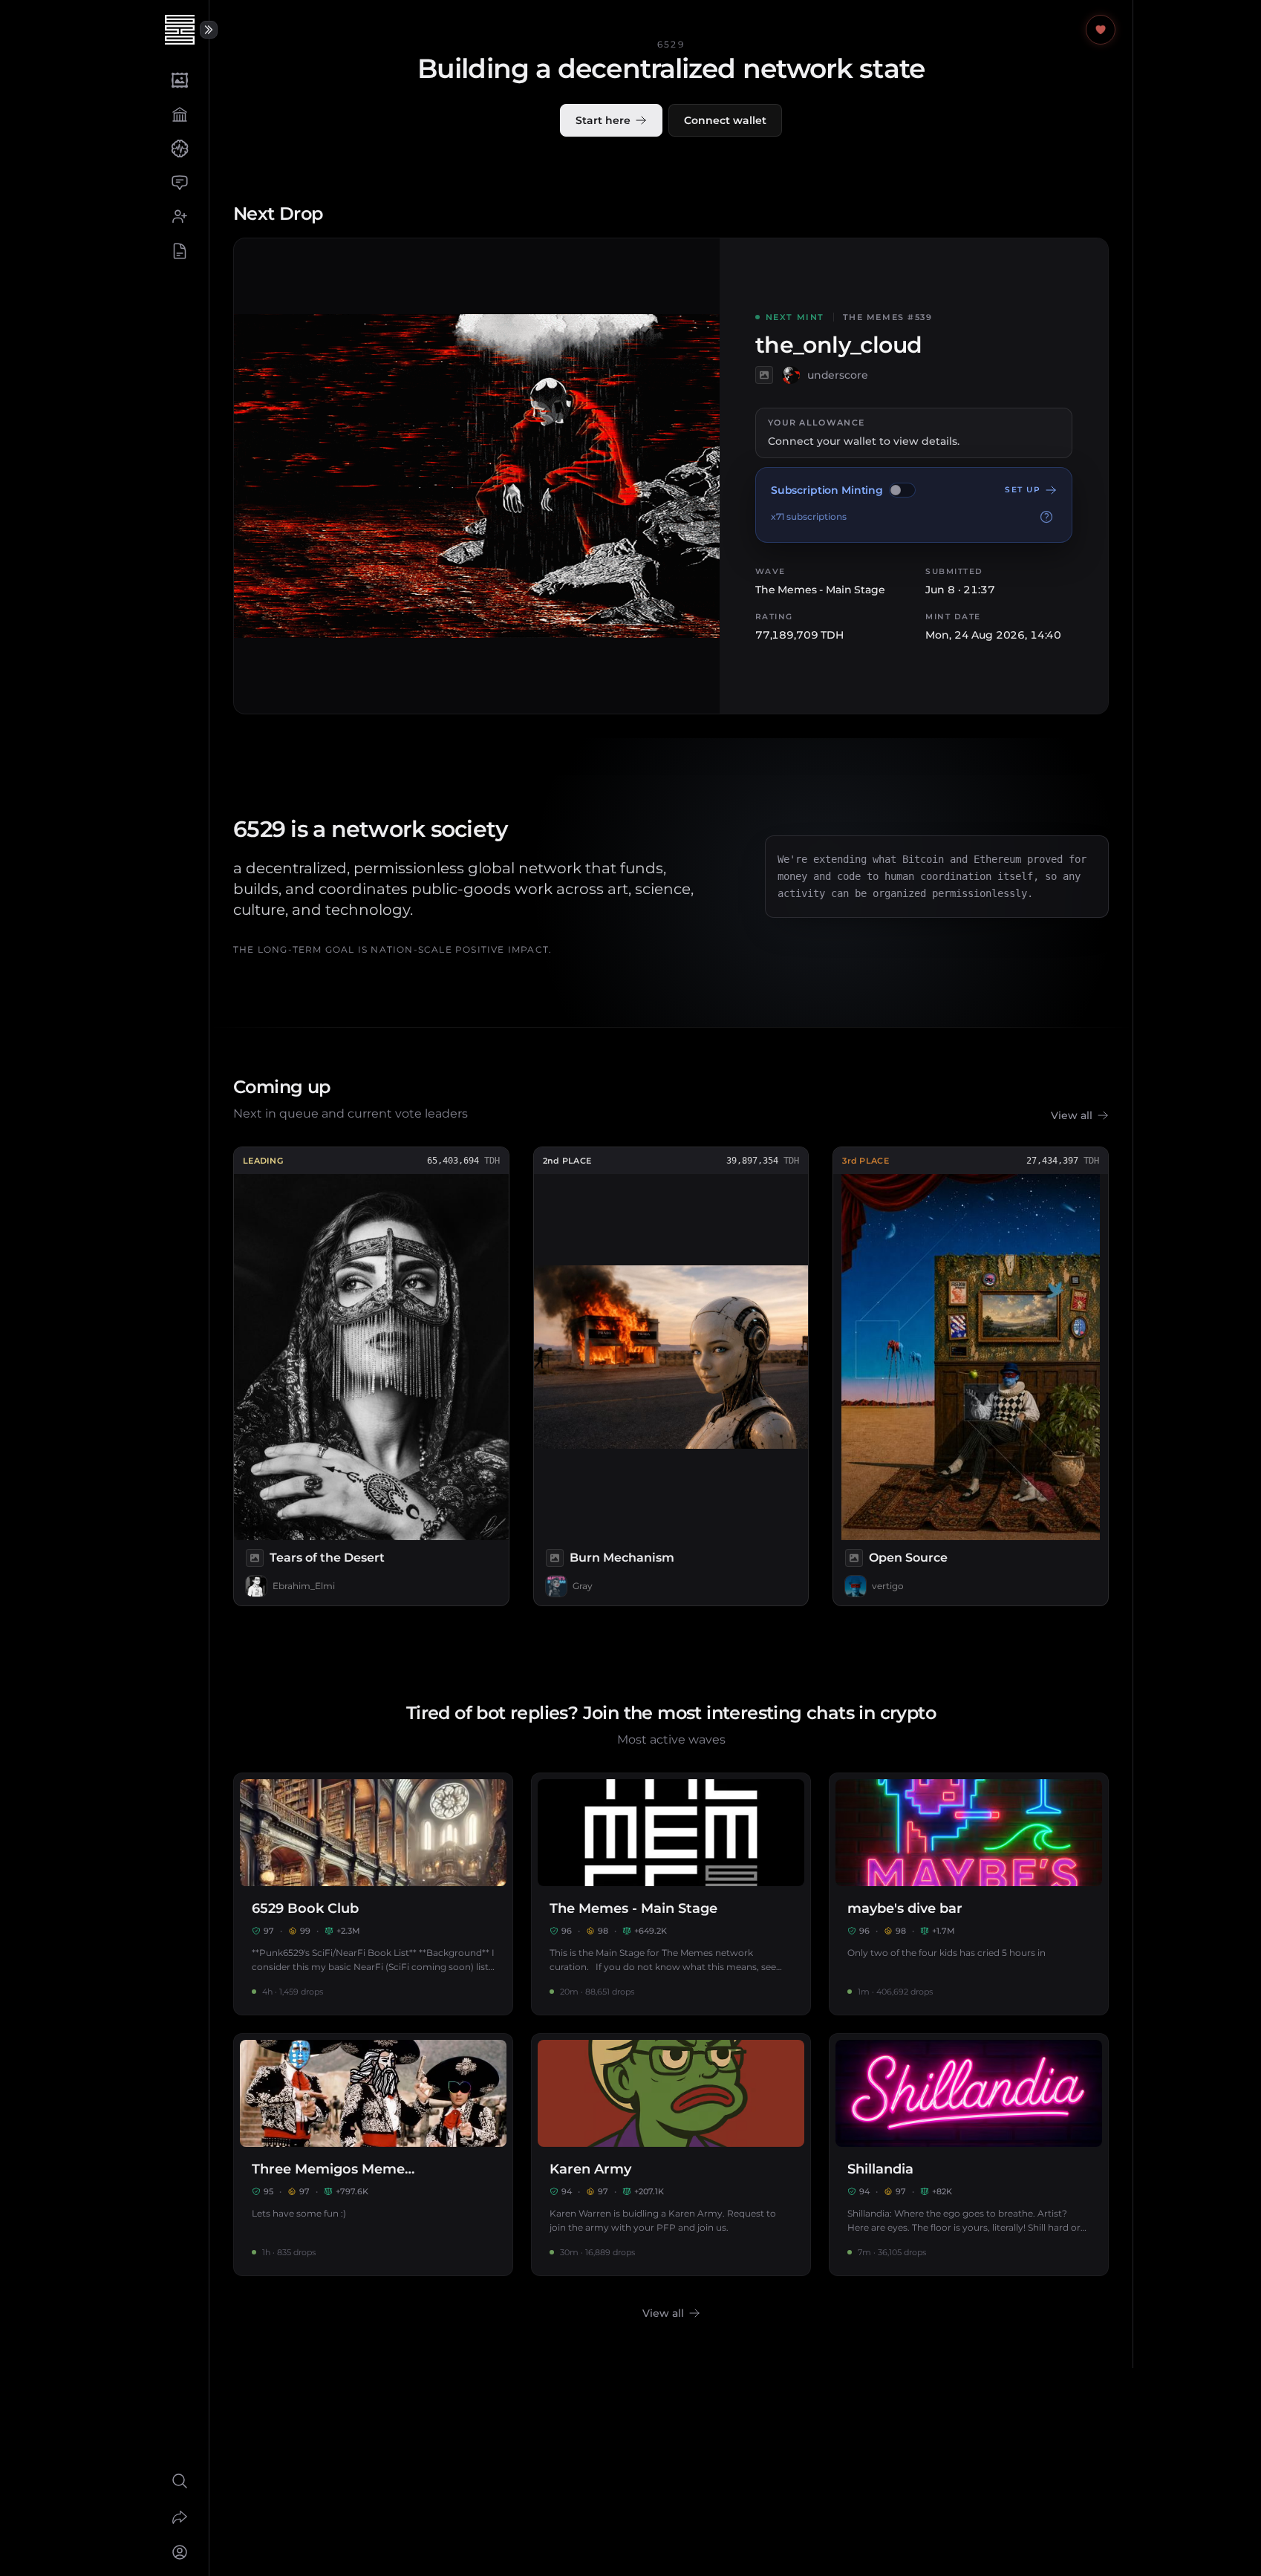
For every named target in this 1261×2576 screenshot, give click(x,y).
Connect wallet (725, 120)
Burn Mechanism (622, 1558)
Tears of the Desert (327, 1558)
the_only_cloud (839, 345)
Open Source (908, 1558)
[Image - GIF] (764, 375)
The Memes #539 (888, 317)
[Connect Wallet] (179, 2552)
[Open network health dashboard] (1101, 30)
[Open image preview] (477, 476)
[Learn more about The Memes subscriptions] (1046, 517)
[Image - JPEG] (255, 1558)
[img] (902, 490)
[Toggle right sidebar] (209, 30)
